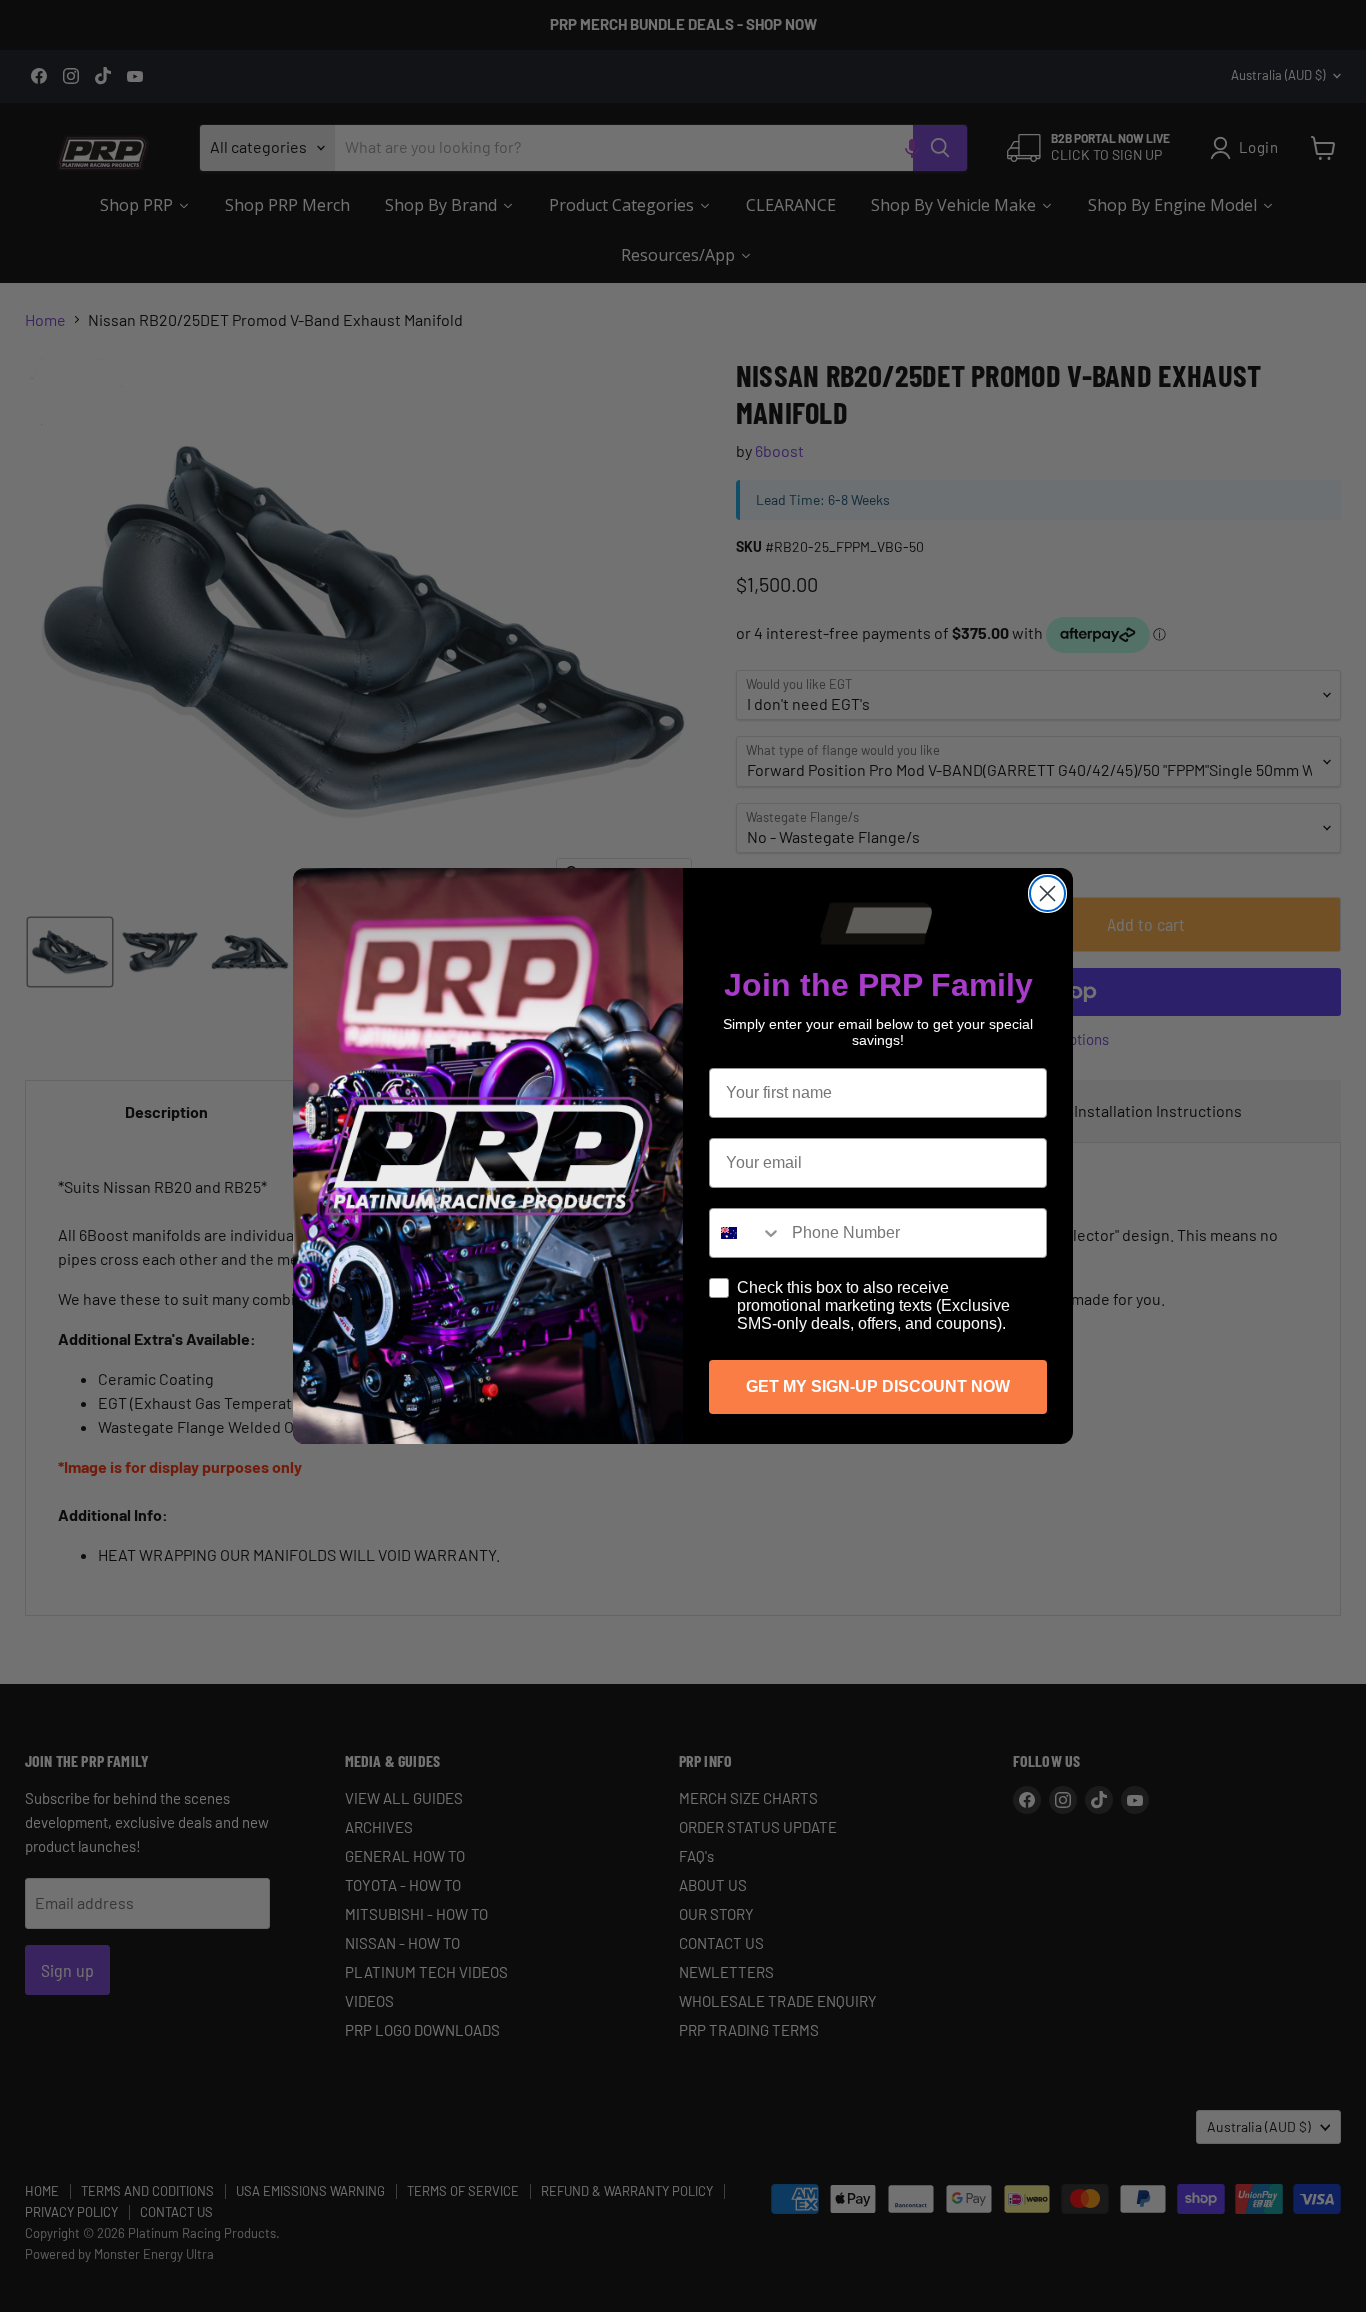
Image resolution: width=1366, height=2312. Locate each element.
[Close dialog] (1047, 893)
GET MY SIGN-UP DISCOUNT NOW (878, 1386)
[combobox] (746, 1233)
